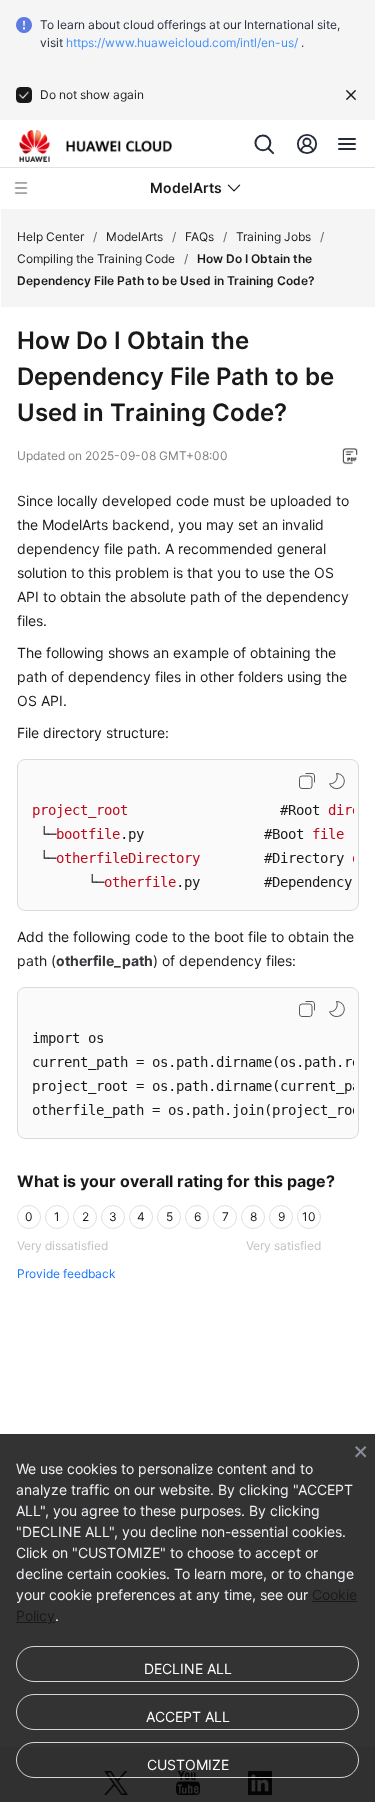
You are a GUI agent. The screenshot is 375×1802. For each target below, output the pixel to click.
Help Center (50, 236)
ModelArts (134, 236)
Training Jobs (273, 236)
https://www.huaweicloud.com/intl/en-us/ (182, 42)
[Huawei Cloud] (95, 146)
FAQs (199, 236)
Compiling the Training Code (96, 258)
